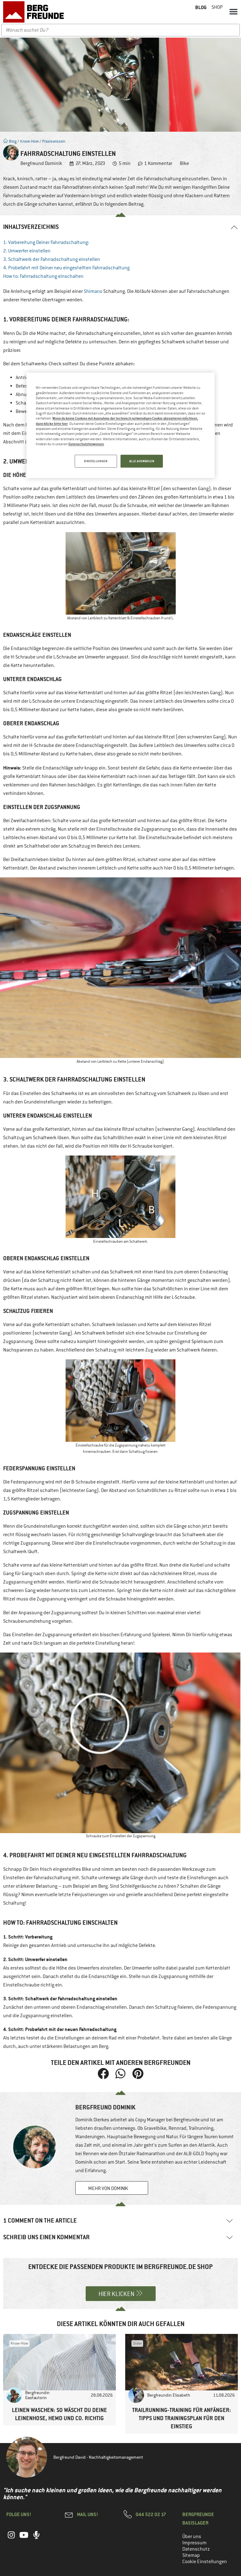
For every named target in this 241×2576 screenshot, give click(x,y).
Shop (217, 7)
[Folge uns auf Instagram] (11, 2538)
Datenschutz (196, 2549)
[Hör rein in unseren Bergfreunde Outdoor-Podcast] (36, 2538)
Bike (184, 163)
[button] (233, 11)
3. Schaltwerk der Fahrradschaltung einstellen (52, 259)
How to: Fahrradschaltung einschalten (43, 276)
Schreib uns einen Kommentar (46, 2237)
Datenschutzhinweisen (86, 444)
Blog (12, 141)
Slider (137, 2343)
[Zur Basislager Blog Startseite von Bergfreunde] (35, 12)
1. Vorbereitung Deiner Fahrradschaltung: (46, 242)
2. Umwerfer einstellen (27, 251)
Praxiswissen (54, 141)
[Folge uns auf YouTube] (24, 2538)
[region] (120, 426)
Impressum (194, 2543)
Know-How (29, 141)
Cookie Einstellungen (205, 2562)
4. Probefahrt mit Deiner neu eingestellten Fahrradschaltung (66, 268)
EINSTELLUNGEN (96, 461)
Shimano (93, 291)
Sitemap (191, 2555)
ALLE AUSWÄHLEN (142, 461)
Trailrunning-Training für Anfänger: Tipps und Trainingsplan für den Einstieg (182, 2418)
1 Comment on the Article (40, 2221)
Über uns (192, 2536)
